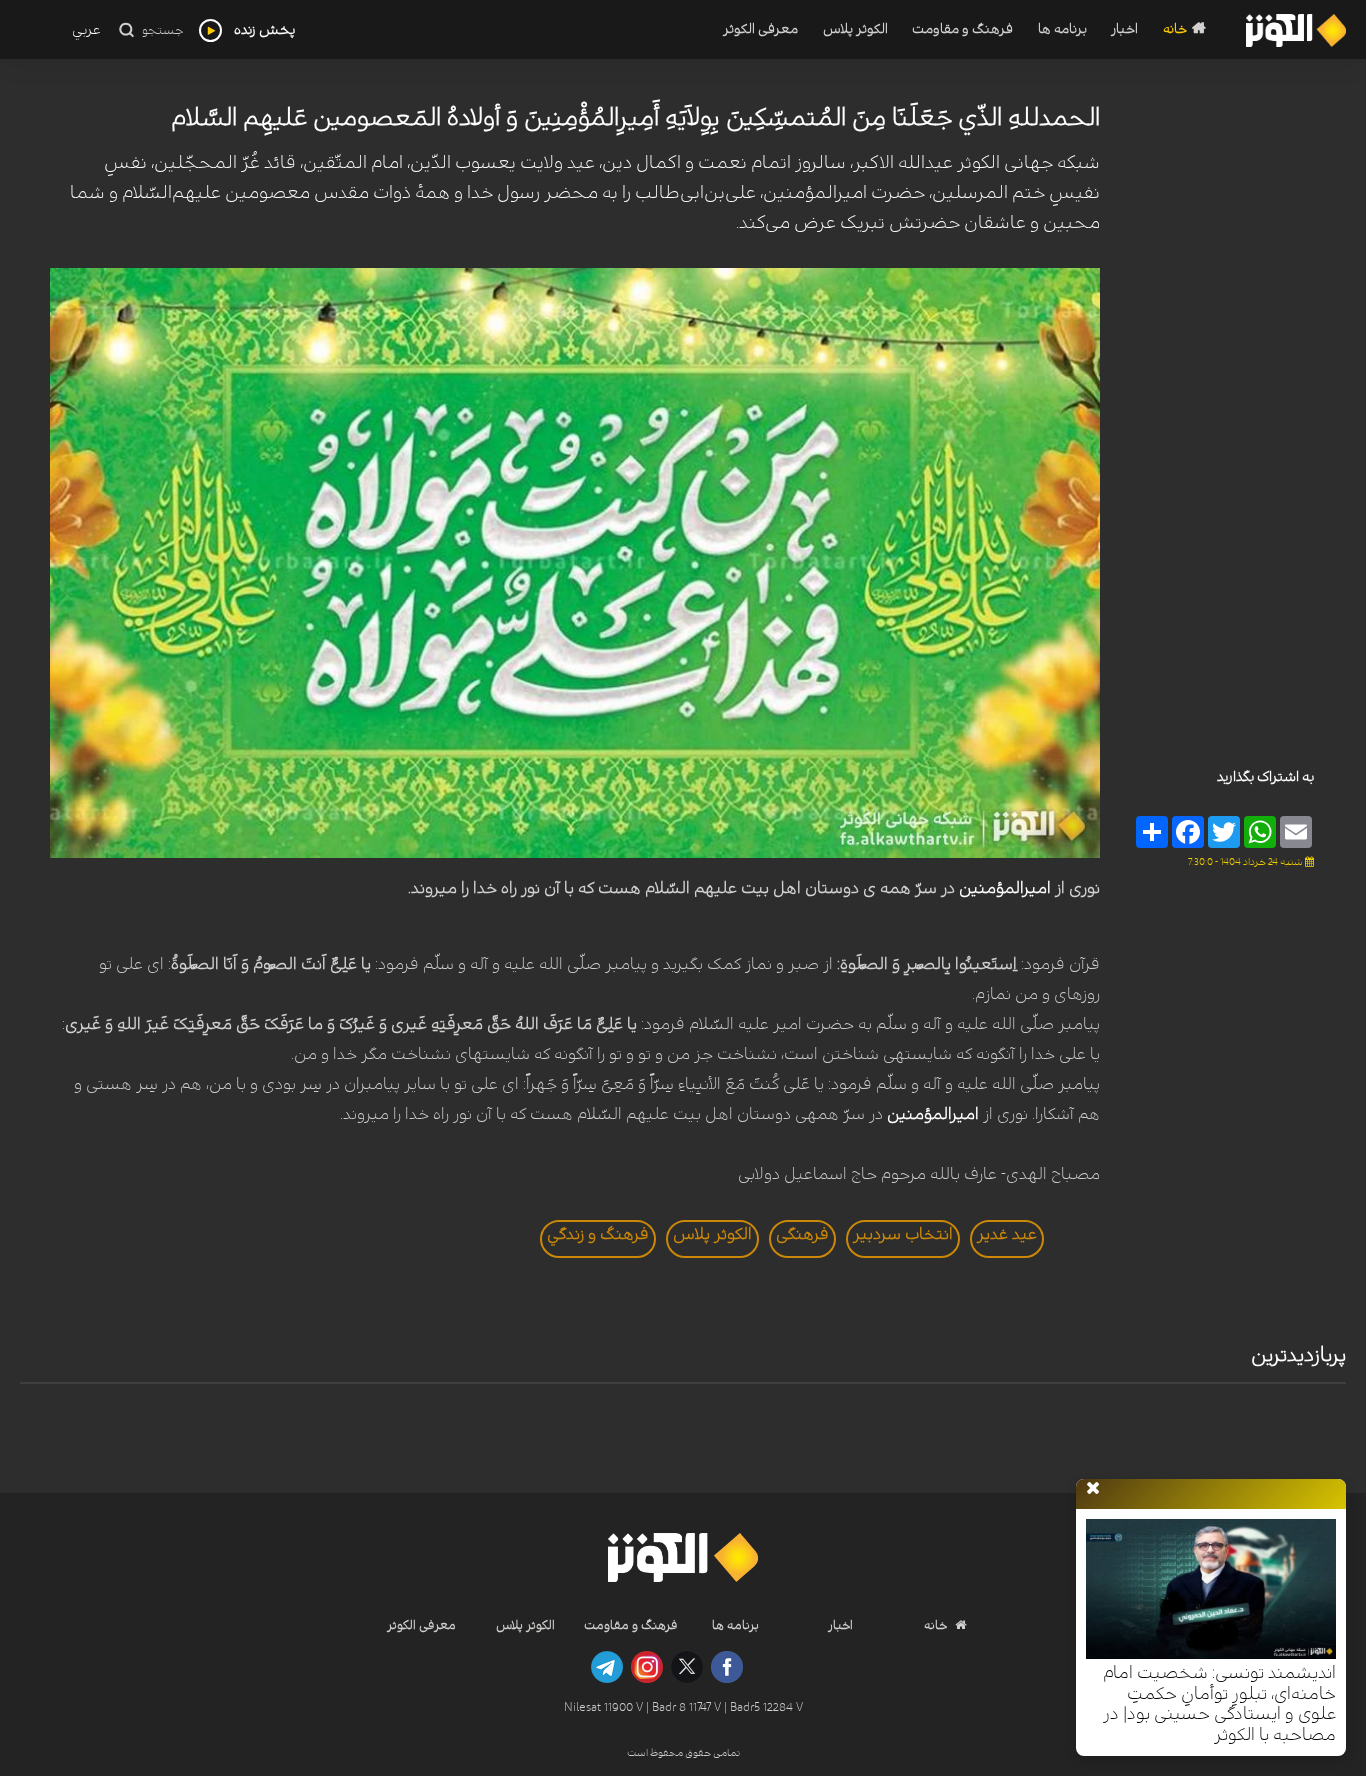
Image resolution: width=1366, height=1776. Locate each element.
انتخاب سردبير (903, 1234)
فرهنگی (802, 1234)
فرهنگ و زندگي (598, 1234)
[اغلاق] (1093, 1489)
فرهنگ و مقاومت (962, 29)
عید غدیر (1007, 1234)
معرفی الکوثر (760, 29)
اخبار (1124, 29)
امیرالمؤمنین (1005, 888)
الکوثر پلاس (855, 29)
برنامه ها (1062, 29)
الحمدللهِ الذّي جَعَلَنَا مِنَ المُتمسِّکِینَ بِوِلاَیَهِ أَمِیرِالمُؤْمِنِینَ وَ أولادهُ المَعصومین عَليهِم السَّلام (635, 118)
